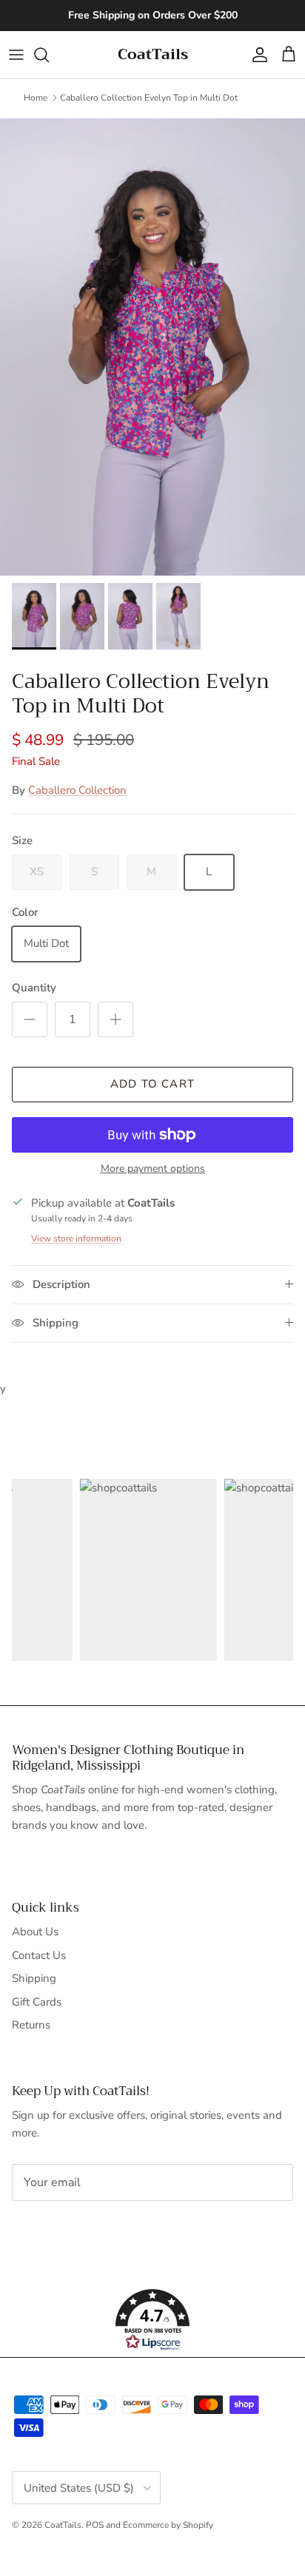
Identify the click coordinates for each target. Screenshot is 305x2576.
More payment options (153, 1169)
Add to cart (152, 1084)
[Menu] (16, 55)
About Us (35, 1932)
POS (95, 2525)
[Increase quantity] (115, 1019)
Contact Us (39, 1955)
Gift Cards (37, 2002)
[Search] (49, 55)
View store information (76, 1238)
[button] (152, 2320)
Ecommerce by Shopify (168, 2525)
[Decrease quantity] (30, 1019)
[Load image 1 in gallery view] (152, 347)
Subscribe (61, 2228)
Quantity (34, 988)
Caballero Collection (77, 790)
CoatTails (63, 2525)
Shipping (34, 1978)
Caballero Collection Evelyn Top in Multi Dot (149, 98)
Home (36, 98)
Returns (31, 2025)
